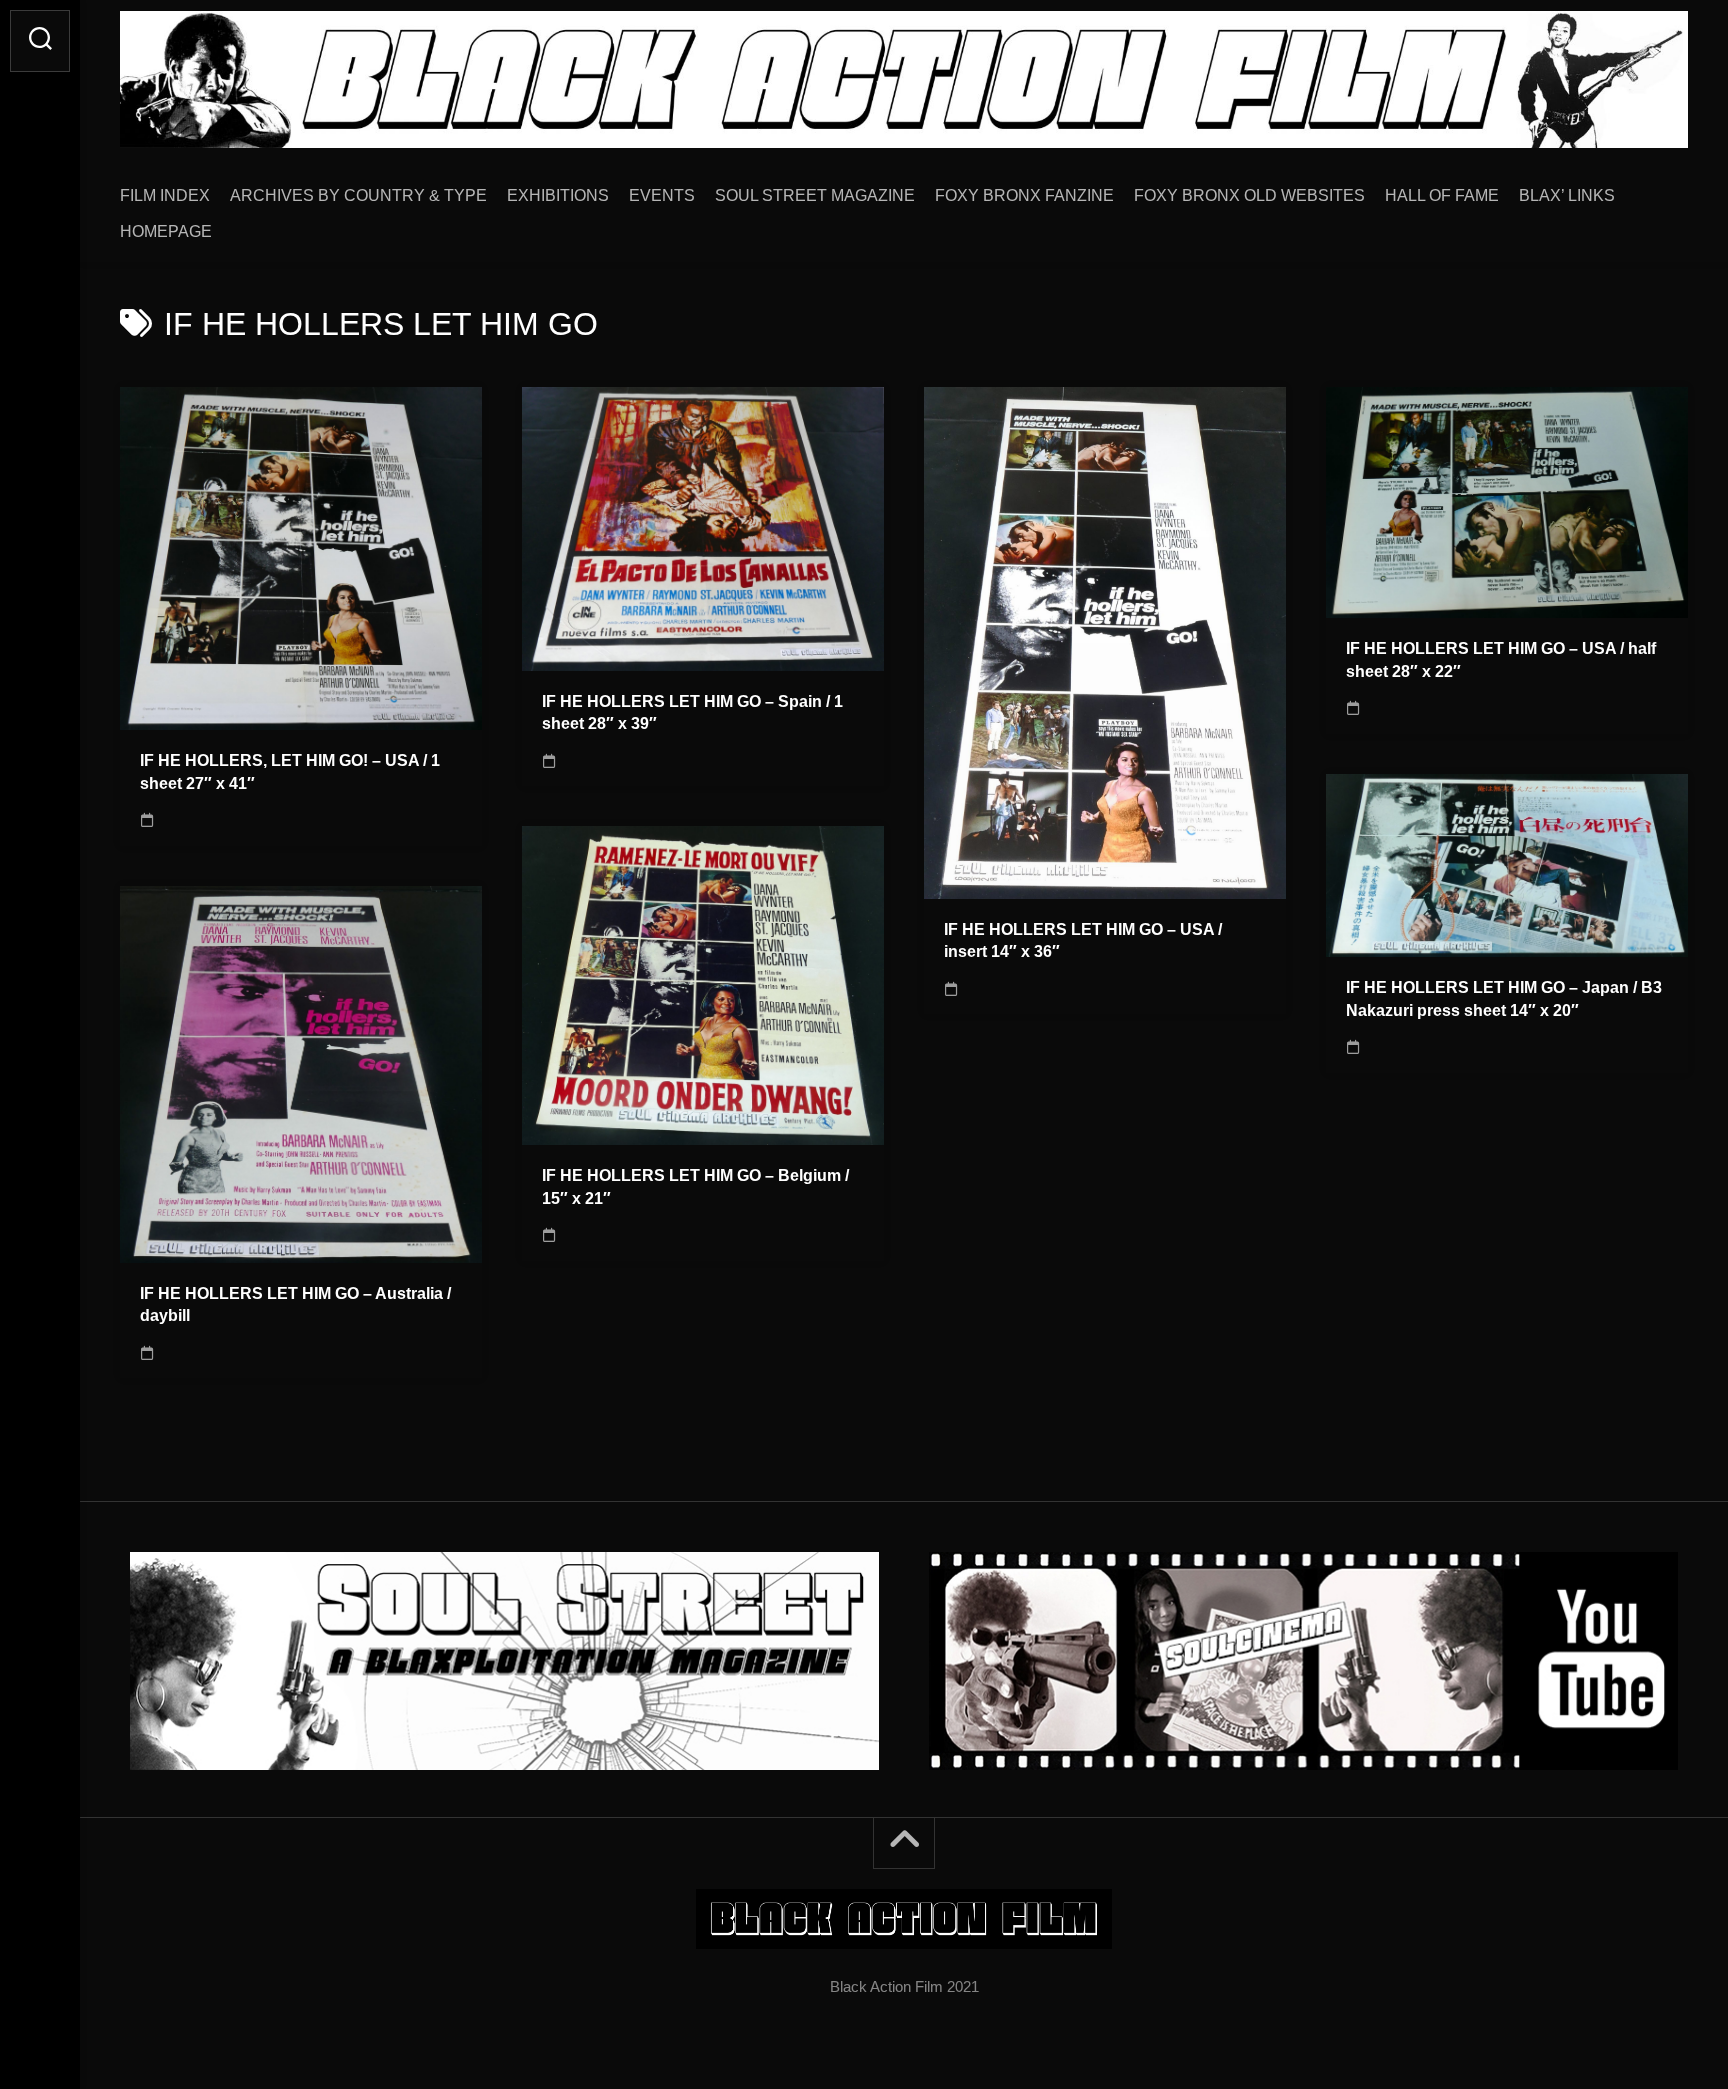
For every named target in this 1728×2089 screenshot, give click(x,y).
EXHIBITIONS (558, 195)
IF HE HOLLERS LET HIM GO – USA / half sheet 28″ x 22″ (1501, 660)
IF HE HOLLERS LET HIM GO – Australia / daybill (295, 1305)
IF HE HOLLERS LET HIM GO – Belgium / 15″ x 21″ (695, 1187)
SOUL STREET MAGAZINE (815, 195)
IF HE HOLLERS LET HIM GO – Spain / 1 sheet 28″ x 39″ (692, 713)
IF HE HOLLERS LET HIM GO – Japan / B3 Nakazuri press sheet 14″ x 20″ (1504, 999)
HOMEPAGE (166, 231)
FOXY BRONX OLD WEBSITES (1249, 195)
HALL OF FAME (1442, 195)
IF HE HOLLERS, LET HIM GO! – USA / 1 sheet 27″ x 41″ (290, 772)
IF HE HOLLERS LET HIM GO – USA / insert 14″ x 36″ (1083, 941)
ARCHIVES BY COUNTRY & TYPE (358, 195)
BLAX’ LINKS (1567, 195)
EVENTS (662, 195)
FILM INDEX (165, 195)
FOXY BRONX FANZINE (1024, 195)
